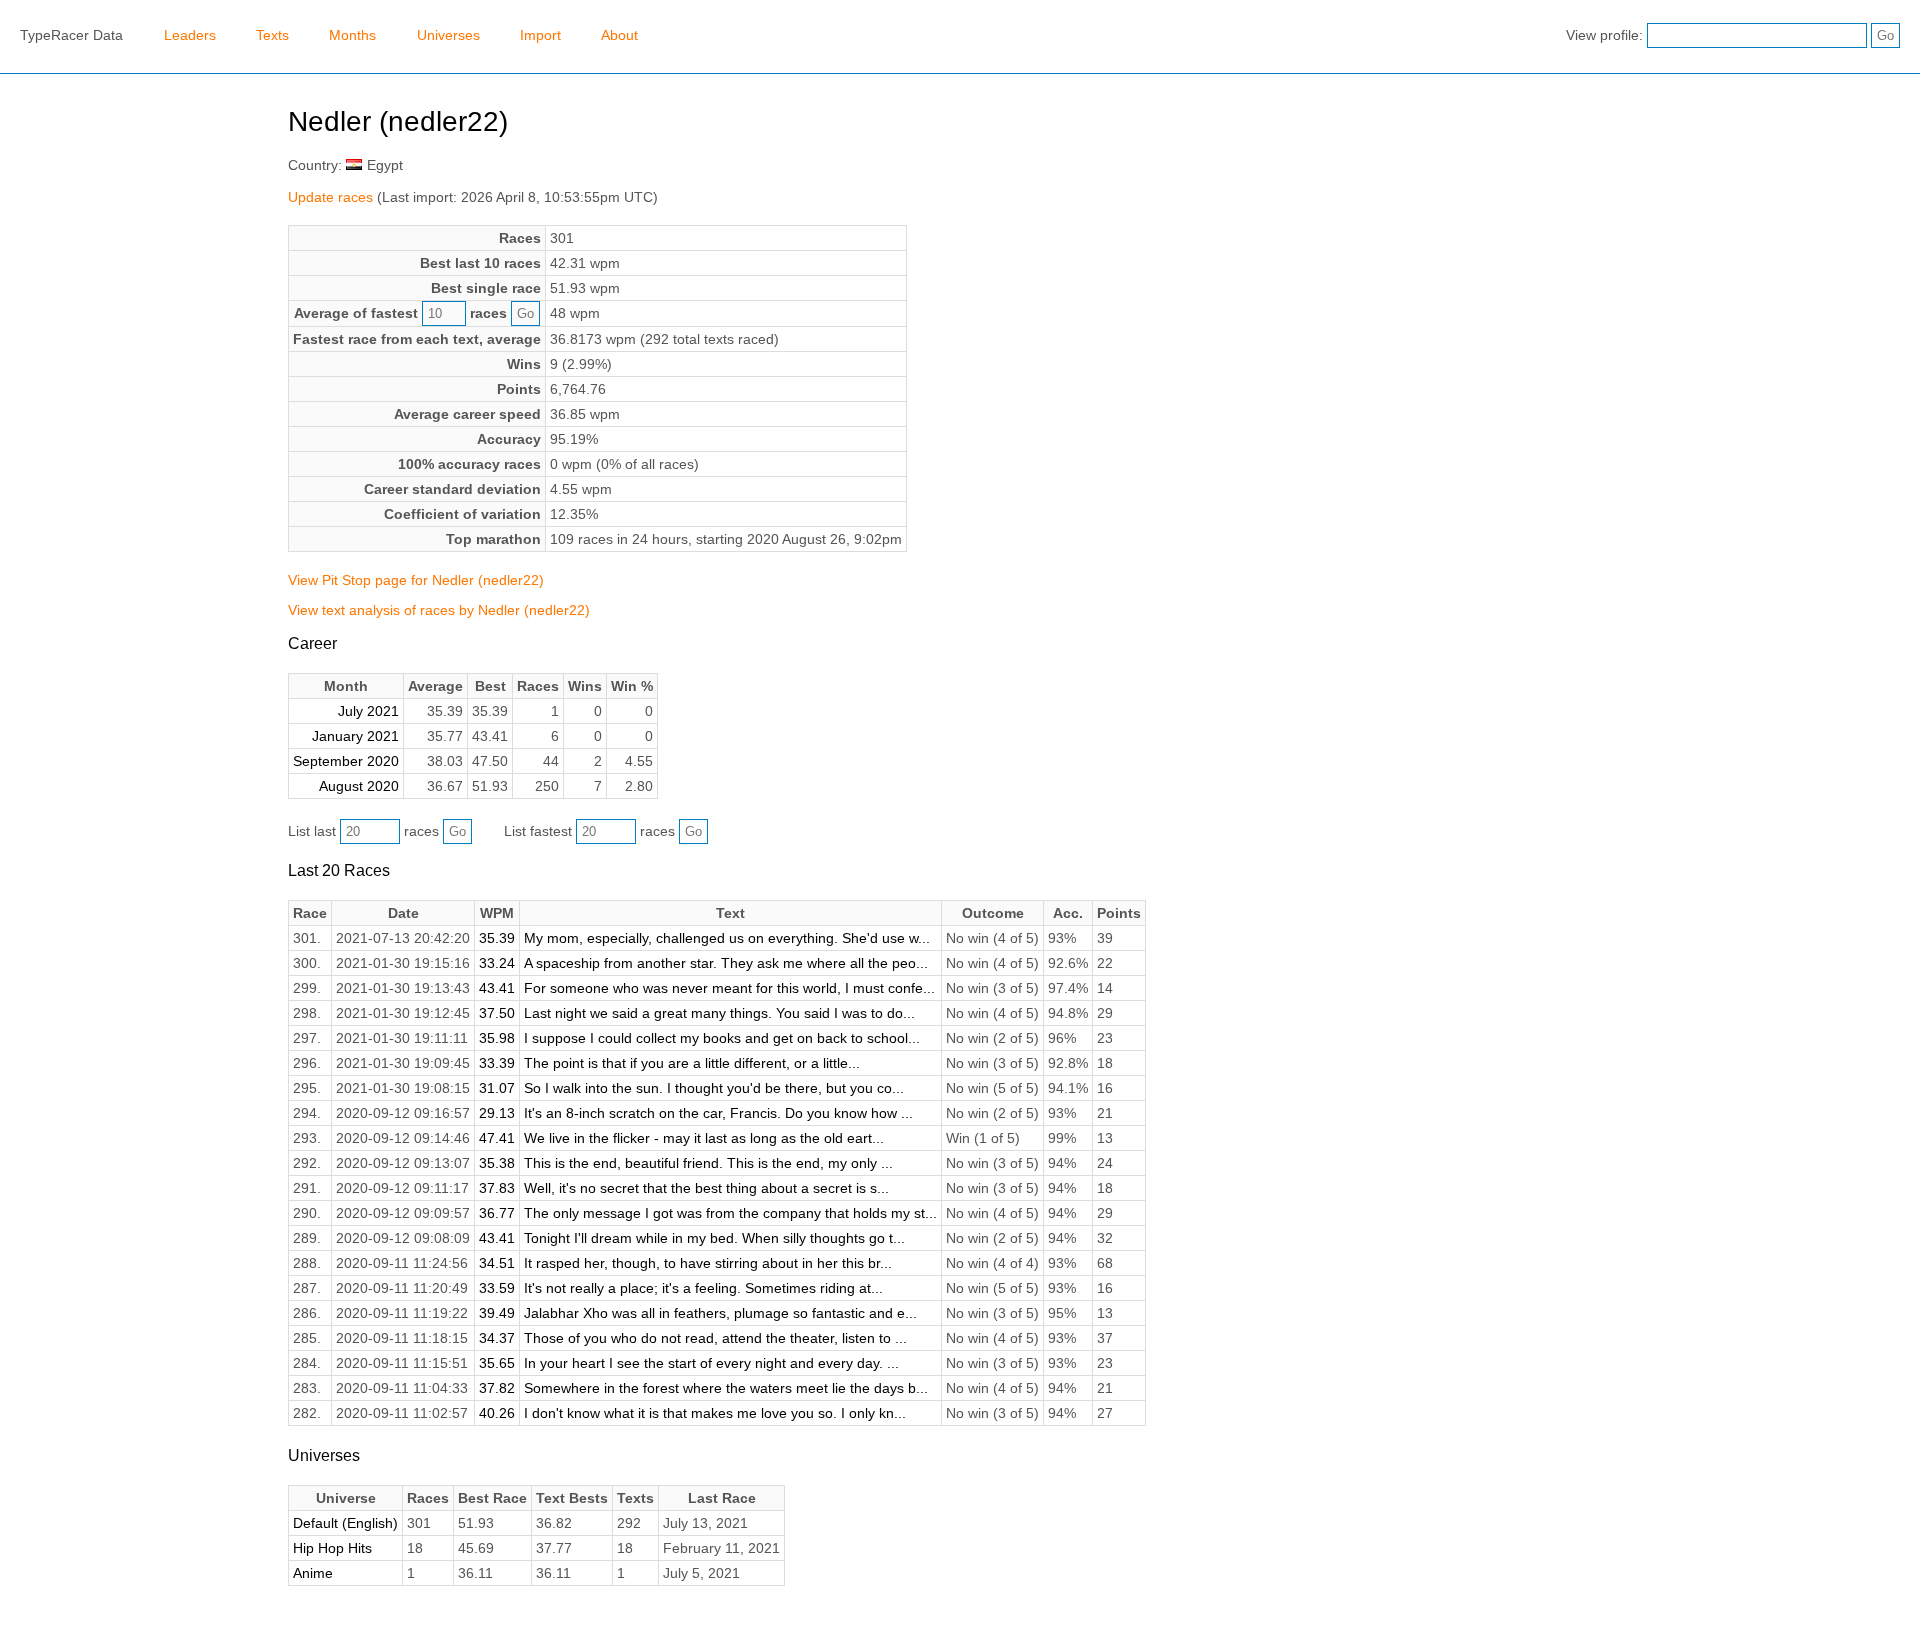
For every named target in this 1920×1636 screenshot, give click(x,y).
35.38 (497, 1163)
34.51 (497, 1263)
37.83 (497, 1188)
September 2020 (346, 761)
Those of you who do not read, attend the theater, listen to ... (715, 1338)
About (619, 35)
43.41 (497, 988)
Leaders (190, 35)
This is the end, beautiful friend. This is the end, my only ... (708, 1163)
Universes (448, 35)
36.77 (497, 1213)
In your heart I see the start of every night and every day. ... (711, 1363)
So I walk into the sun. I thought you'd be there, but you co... (714, 1088)
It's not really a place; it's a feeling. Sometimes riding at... (703, 1288)
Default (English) (345, 1523)
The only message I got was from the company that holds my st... (730, 1213)
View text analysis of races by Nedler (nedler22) (439, 610)
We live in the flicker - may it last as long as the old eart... (704, 1138)
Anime (313, 1573)
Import (540, 35)
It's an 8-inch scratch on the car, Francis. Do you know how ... (718, 1113)
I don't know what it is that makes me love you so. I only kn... (715, 1413)
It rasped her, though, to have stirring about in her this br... (708, 1263)
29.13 (497, 1113)
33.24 (497, 963)
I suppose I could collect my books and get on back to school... (722, 1038)
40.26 (497, 1413)
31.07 (497, 1088)
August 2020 (359, 786)
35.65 (497, 1363)
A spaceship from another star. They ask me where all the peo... (726, 963)
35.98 (497, 1038)
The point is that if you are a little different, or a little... (692, 1063)
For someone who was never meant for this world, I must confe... (729, 988)
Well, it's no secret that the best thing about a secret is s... (706, 1188)
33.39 (497, 1063)
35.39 (497, 938)
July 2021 (368, 711)
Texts (272, 35)
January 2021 (355, 736)
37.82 (497, 1388)
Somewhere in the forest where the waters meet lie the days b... (726, 1388)
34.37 (497, 1338)
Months (352, 35)
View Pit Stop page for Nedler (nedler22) (416, 580)
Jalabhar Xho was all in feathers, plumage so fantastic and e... (720, 1313)
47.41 (497, 1138)
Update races (330, 197)
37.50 (497, 1013)
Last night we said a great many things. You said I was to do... (719, 1013)
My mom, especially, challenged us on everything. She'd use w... (727, 938)
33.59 (497, 1288)
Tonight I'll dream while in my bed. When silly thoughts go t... (714, 1238)
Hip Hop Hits (332, 1548)
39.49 (497, 1313)
